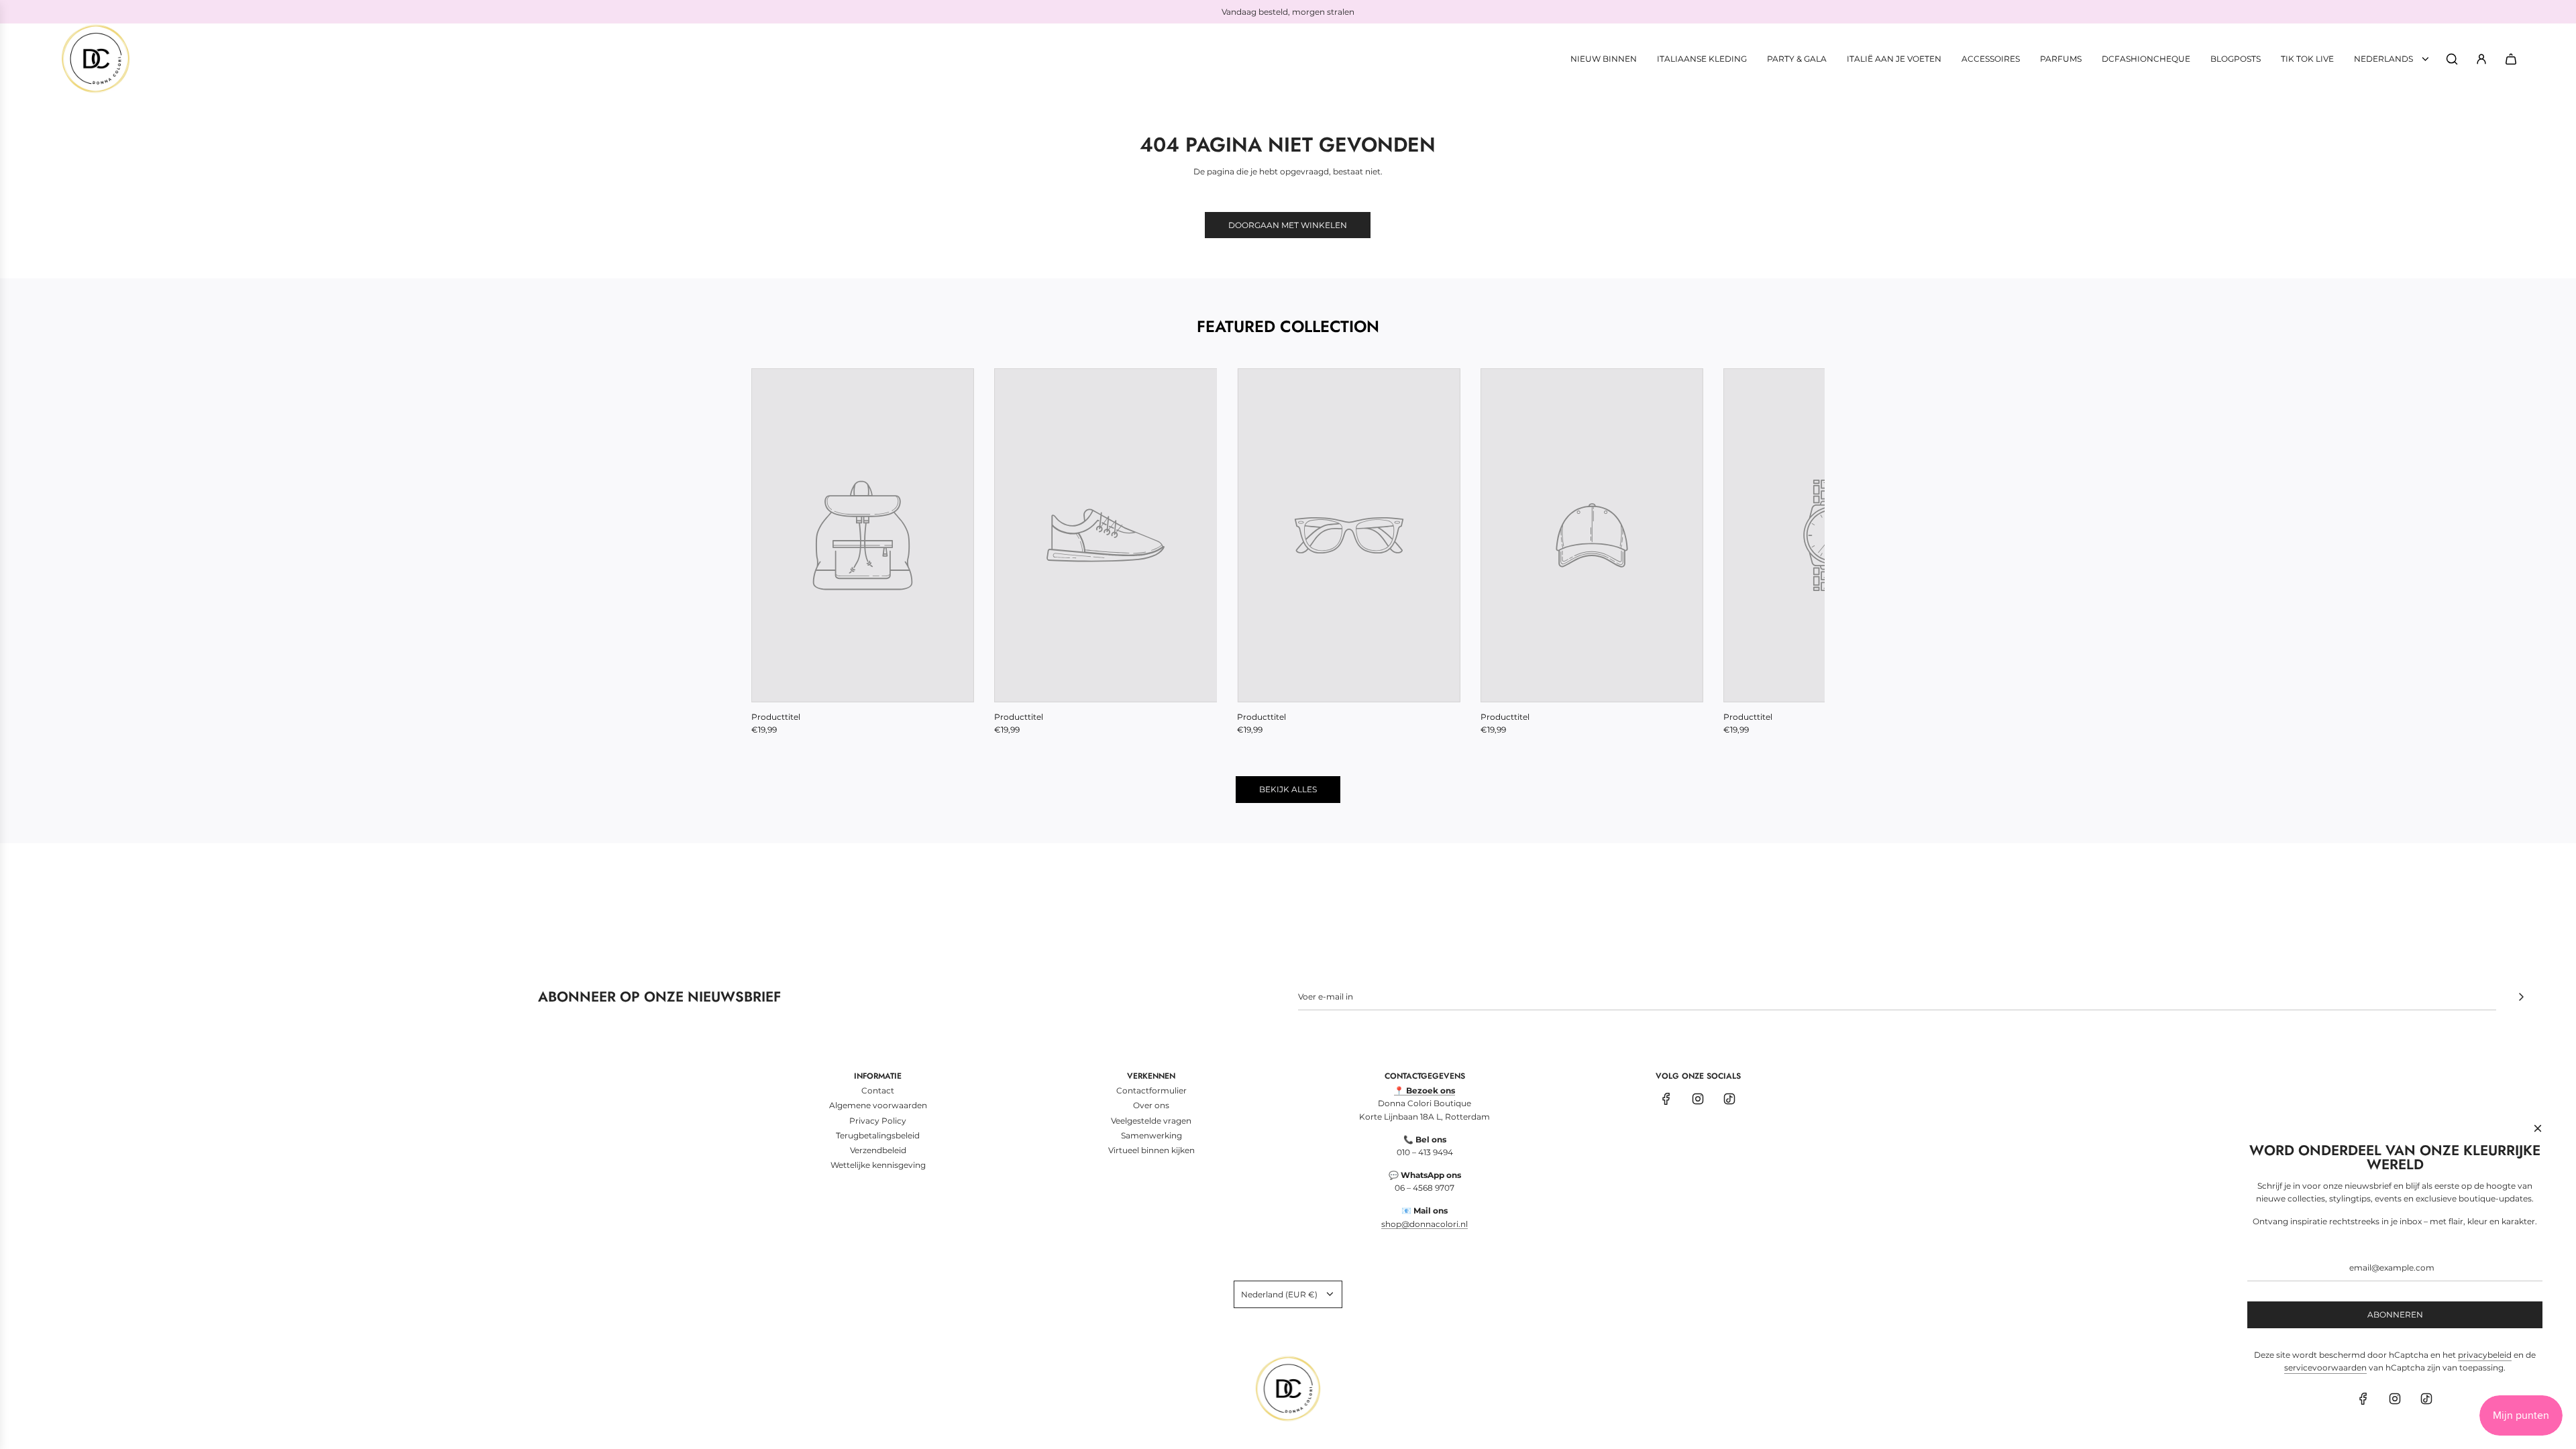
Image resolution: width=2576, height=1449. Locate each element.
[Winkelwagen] (2511, 59)
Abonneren (2395, 1314)
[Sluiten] (2538, 1128)
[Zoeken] (2452, 59)
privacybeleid (2485, 1355)
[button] (776, 552)
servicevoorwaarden (2325, 1367)
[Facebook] (1666, 1099)
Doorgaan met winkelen (1288, 225)
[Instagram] (1698, 1099)
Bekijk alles (1288, 789)
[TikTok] (1729, 1099)
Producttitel (776, 717)
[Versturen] (2521, 997)
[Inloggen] (2481, 59)
